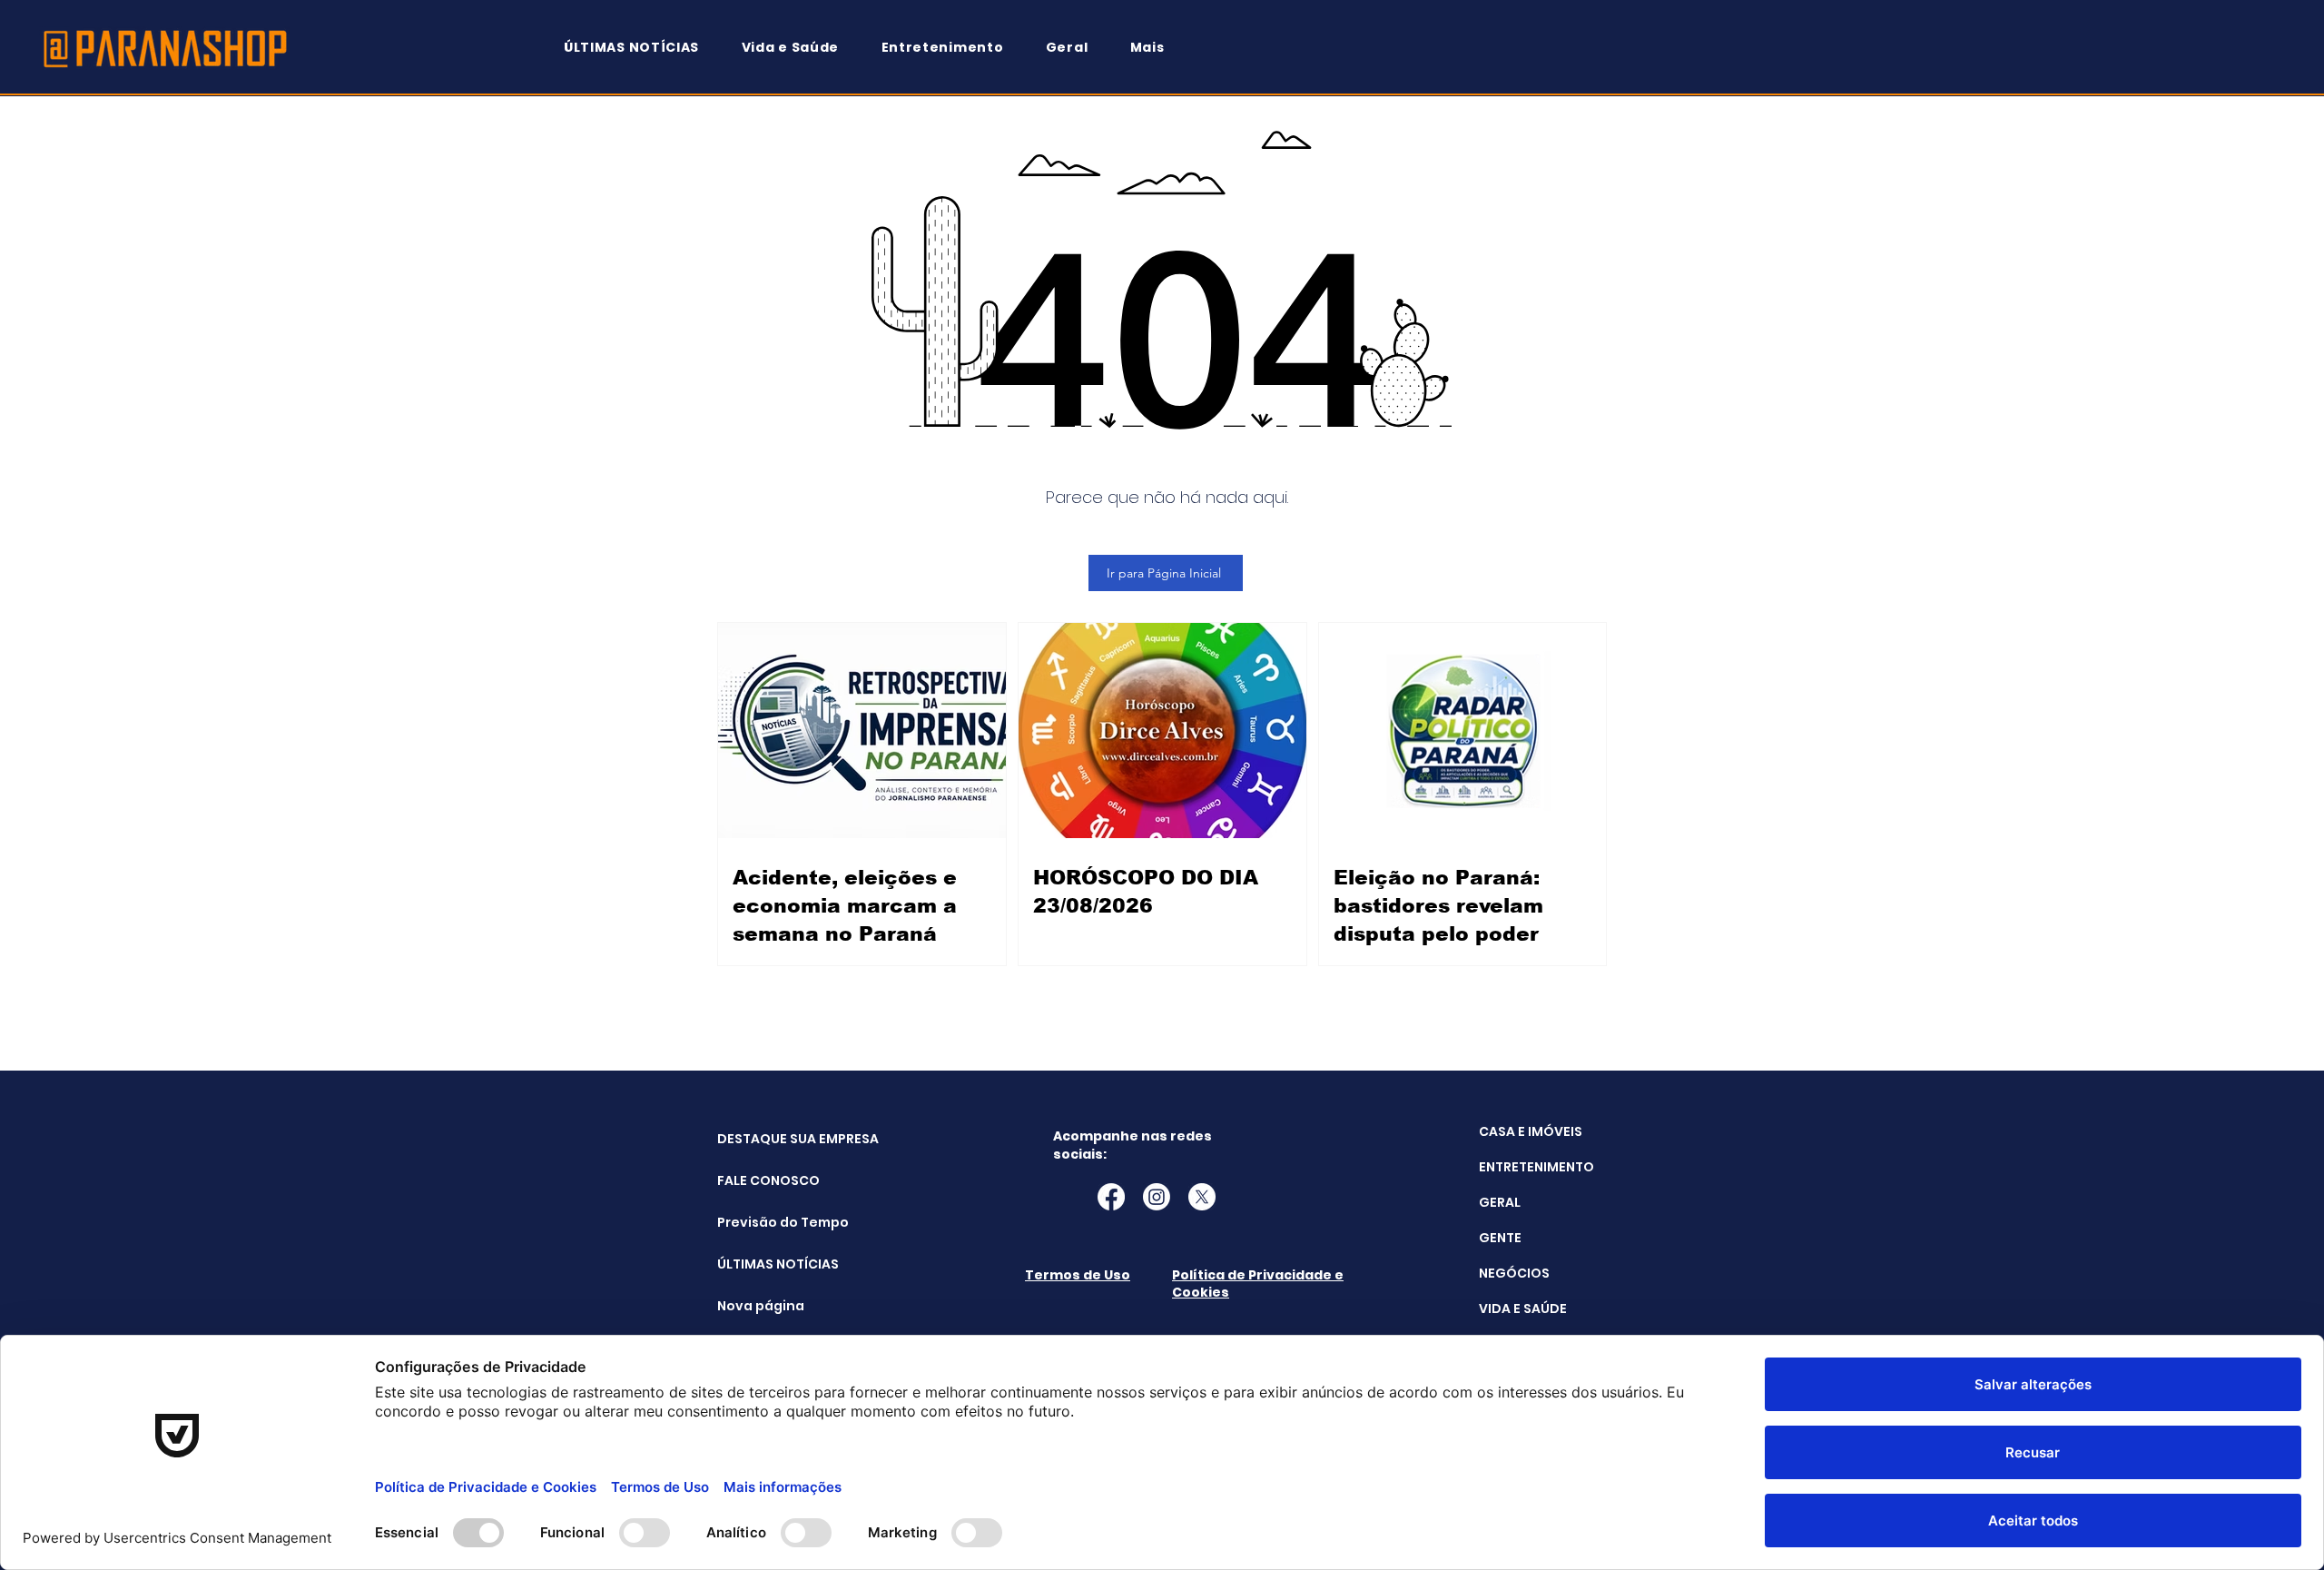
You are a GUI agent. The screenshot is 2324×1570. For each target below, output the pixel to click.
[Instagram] (1157, 1197)
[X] (1202, 1197)
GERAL (1500, 1202)
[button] (1156, 48)
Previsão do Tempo (763, 1222)
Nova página (761, 1306)
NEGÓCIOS (1514, 1273)
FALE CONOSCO (763, 1180)
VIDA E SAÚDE (1523, 1308)
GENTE (1500, 1238)
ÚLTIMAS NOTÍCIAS (763, 1264)
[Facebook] (1111, 1197)
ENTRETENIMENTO (1536, 1167)
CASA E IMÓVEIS (1531, 1131)
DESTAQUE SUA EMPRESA (763, 1139)
